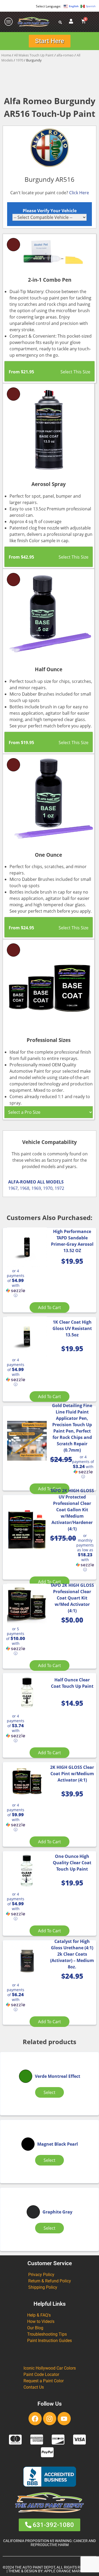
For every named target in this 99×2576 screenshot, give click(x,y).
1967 (13, 1188)
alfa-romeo (65, 55)
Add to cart (49, 1307)
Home (6, 55)
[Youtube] (64, 2419)
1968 (25, 1188)
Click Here (79, 193)
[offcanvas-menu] (9, 22)
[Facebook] (35, 2419)
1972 (59, 1188)
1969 (36, 1188)
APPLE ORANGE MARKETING (68, 2571)
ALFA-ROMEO (22, 1182)
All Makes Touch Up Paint (34, 55)
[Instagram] (50, 2419)
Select (49, 2092)
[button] (16, 1283)
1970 (20, 60)
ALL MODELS (50, 1182)
